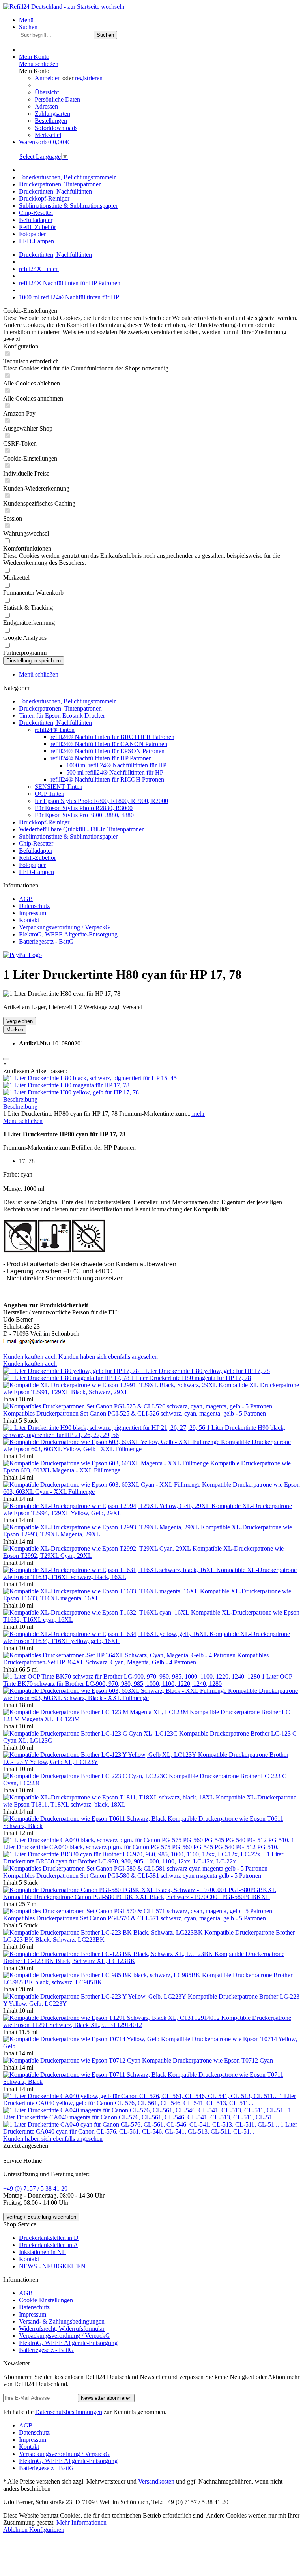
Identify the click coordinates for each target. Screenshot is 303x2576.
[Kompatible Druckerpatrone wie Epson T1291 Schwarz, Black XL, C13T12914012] (112, 2018)
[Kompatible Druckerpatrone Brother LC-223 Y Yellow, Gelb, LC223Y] (95, 1996)
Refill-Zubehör (37, 858)
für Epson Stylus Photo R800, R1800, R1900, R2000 (101, 801)
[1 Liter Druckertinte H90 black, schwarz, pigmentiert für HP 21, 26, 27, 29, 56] (105, 1428)
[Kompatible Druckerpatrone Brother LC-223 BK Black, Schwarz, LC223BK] (104, 1932)
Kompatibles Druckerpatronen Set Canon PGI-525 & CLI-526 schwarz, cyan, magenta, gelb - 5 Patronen (135, 1413)
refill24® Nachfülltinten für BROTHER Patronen (112, 737)
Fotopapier (32, 865)
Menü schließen (39, 64)
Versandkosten (156, 2481)
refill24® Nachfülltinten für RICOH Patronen (107, 779)
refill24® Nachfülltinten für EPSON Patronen (108, 751)
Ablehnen (16, 2530)
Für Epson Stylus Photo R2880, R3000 (84, 808)
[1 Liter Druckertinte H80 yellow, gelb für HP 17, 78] (71, 1092)
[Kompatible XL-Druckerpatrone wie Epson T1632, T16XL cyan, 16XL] (97, 1612)
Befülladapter (36, 851)
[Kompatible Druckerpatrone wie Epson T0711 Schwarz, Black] (85, 2075)
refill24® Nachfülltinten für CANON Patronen (109, 744)
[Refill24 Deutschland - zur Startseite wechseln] (64, 7)
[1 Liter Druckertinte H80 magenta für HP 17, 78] (66, 1085)
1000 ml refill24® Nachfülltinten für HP (116, 765)
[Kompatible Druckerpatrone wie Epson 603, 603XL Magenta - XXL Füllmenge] (107, 1463)
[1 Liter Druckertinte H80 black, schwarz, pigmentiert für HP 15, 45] (90, 1078)
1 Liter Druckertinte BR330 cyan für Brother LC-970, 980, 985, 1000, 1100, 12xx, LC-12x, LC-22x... (143, 1858)
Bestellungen (51, 121)
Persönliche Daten (57, 99)
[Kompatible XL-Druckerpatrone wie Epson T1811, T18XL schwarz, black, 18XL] (109, 1797)
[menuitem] (159, 20)
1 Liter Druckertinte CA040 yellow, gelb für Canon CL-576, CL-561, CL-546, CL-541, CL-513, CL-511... (150, 2099)
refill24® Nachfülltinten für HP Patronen (101, 758)
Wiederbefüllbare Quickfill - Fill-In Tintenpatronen (82, 829)
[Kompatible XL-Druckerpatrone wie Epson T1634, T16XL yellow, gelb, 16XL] (106, 1634)
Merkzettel (48, 135)
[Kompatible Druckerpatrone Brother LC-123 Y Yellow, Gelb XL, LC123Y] (101, 1755)
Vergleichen (20, 1021)
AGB (26, 899)
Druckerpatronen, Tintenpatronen (60, 708)
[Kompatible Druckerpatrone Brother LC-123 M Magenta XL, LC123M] (96, 1712)
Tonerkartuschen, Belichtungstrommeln (68, 701)
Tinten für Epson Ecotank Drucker (62, 715)
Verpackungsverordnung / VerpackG (65, 927)
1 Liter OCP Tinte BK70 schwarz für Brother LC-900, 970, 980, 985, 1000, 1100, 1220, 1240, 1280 (148, 1680)
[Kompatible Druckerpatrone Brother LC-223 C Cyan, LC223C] (86, 1776)
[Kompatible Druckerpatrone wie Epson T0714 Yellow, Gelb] (82, 2039)
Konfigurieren (47, 2530)
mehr (198, 1114)
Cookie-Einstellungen (46, 2300)
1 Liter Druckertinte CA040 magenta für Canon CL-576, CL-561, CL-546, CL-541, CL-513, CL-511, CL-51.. (147, 2114)
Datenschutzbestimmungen (69, 2412)
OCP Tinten (50, 794)
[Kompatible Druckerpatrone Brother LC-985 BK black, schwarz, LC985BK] (103, 1975)
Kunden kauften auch (30, 1357)
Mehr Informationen (81, 2522)
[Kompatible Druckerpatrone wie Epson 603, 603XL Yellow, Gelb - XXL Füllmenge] (112, 1442)
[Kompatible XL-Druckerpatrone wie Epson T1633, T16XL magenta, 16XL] (102, 1591)
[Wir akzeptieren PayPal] (22, 955)
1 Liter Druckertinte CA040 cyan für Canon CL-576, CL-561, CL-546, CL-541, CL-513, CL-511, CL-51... (150, 2128)
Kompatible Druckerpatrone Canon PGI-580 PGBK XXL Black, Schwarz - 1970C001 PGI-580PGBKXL (137, 1897)
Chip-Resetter (36, 843)
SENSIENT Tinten (59, 787)
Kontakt (29, 920)
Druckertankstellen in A (49, 2245)
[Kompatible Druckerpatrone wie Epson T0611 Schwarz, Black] (85, 1819)
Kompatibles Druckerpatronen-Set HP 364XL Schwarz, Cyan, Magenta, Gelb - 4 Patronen (136, 1659)
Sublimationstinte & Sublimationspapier (68, 836)
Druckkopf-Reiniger (44, 822)
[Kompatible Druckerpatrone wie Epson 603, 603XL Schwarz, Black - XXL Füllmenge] (116, 1691)
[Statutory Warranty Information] (6, 1059)
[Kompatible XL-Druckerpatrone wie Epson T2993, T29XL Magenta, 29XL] (102, 1527)
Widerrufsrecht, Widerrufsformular (62, 2329)
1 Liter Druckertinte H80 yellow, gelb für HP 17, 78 (205, 1371)
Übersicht (47, 92)
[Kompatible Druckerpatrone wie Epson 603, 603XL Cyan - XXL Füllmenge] (103, 1484)
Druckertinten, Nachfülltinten (55, 723)
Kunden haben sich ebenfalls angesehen (108, 1357)
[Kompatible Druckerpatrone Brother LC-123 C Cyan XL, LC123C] (91, 1733)
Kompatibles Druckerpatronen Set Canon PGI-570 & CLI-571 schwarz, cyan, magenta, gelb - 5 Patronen (135, 1918)
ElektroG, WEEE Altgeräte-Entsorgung (68, 934)
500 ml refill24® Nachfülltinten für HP (115, 772)
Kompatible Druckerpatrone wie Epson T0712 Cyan (208, 2060)
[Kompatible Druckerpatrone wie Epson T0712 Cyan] (73, 2060)
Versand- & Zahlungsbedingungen (62, 2321)
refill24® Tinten (55, 730)
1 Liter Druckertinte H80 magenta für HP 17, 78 (191, 1378)
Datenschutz (34, 906)
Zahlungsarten (52, 114)
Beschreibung (20, 1099)
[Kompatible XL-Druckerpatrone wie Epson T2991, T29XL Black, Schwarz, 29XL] (111, 1385)
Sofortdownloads (56, 128)
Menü (26, 20)
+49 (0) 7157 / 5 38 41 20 (35, 2188)
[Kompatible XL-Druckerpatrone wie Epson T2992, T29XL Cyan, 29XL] (98, 1548)
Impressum (33, 913)
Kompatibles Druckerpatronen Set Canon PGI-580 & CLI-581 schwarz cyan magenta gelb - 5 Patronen (132, 1876)
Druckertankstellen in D (49, 2238)
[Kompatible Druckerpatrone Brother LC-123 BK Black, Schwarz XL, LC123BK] (109, 1954)
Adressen (46, 106)
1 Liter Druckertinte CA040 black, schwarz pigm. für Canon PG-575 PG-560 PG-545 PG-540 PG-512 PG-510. (149, 1844)
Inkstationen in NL (42, 2252)
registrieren (89, 78)
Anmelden (49, 78)
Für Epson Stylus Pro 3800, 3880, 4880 (84, 815)
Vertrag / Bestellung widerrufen (41, 2217)
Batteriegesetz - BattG (46, 941)
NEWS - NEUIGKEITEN (52, 2266)
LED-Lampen (36, 872)
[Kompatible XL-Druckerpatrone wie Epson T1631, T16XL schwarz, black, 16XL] (110, 1570)
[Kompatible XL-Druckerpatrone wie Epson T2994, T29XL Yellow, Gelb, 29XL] (107, 1506)
